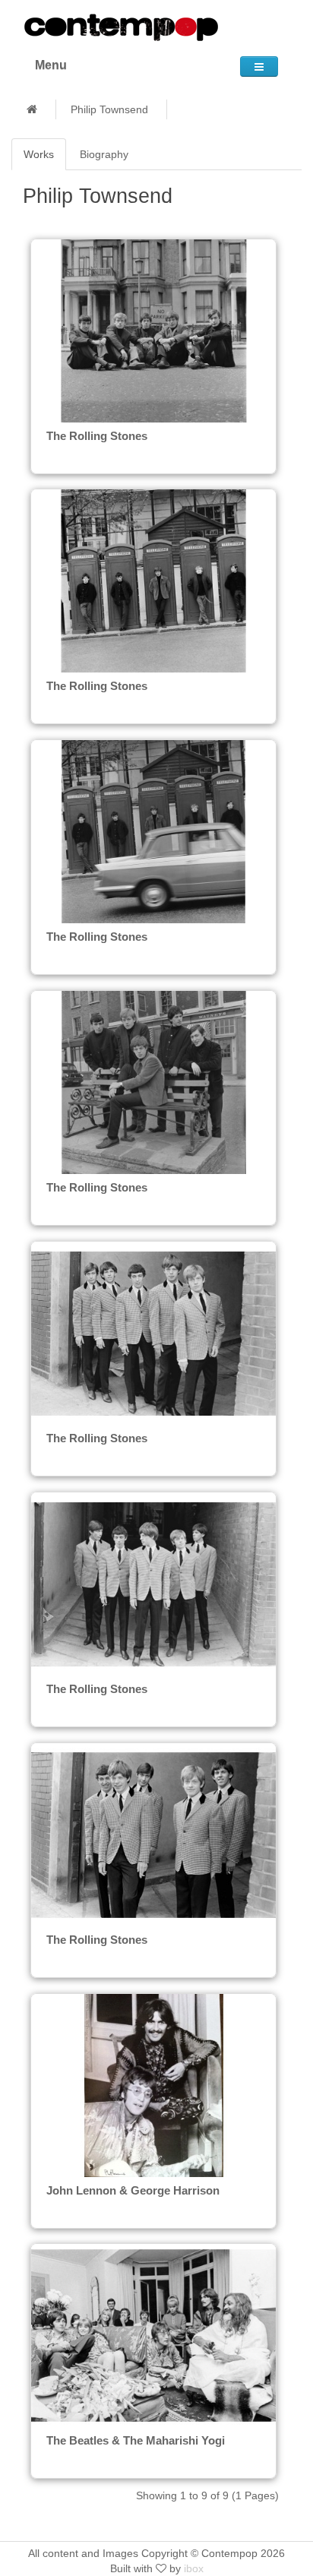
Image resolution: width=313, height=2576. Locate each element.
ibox (194, 2568)
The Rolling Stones (97, 436)
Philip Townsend (109, 109)
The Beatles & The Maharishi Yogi (136, 2440)
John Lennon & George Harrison (133, 2190)
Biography (104, 154)
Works (39, 154)
